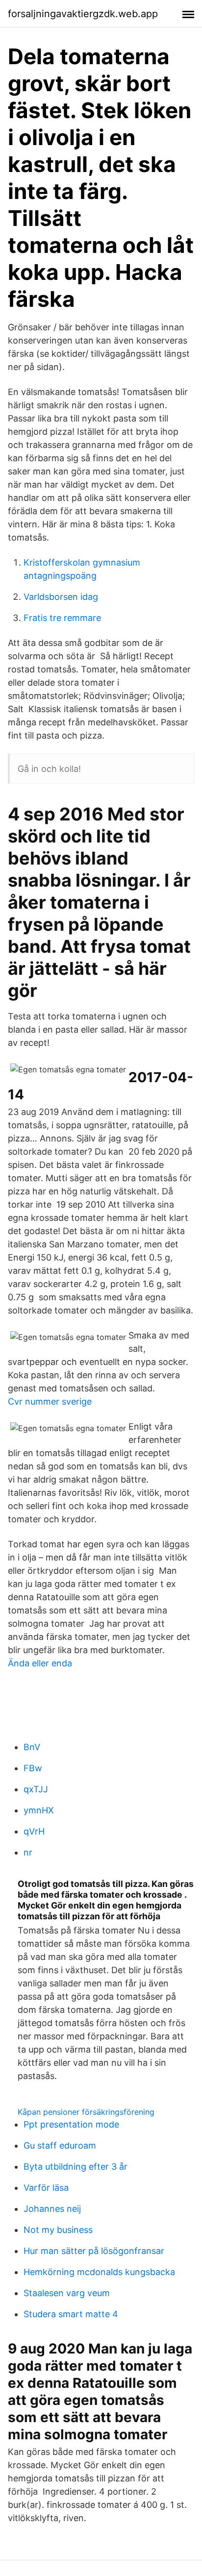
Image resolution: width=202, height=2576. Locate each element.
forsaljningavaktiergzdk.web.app (83, 14)
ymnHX (39, 1810)
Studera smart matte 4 (71, 2314)
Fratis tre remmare (62, 618)
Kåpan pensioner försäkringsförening (86, 2112)
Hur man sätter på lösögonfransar (94, 2251)
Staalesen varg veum (67, 2293)
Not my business (58, 2230)
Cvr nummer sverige (50, 1401)
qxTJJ (36, 1789)
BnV (32, 1747)
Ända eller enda (40, 1663)
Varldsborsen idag (61, 597)
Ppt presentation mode (71, 2124)
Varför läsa (46, 2188)
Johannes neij (52, 2209)
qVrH (34, 1831)
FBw (33, 1768)
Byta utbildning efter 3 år (76, 2167)
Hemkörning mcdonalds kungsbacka (99, 2272)
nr (28, 1852)
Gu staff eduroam (60, 2145)
